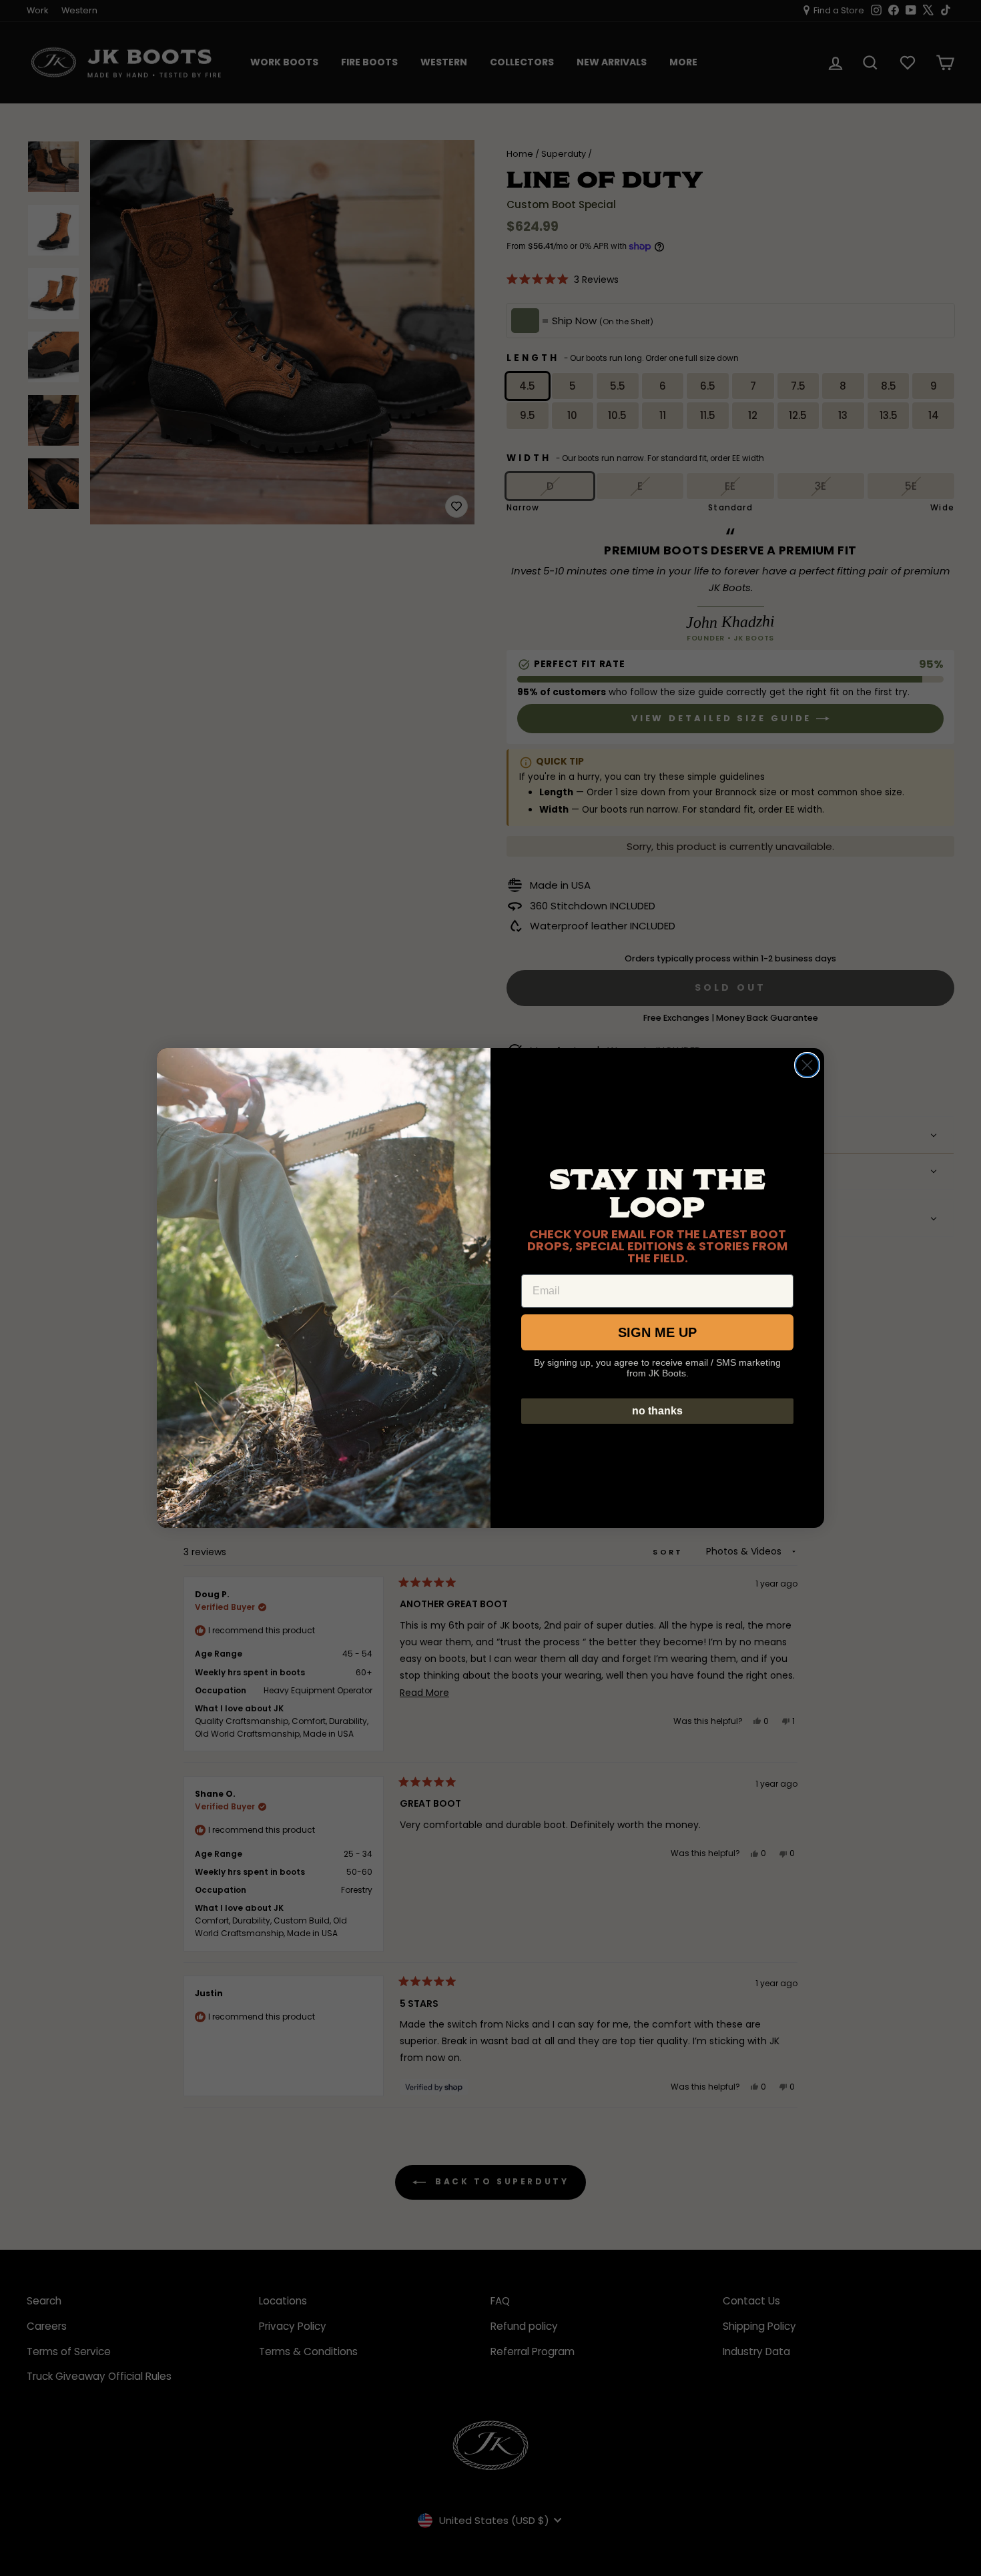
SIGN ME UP (657, 1332)
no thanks (657, 1411)
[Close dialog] (807, 1065)
